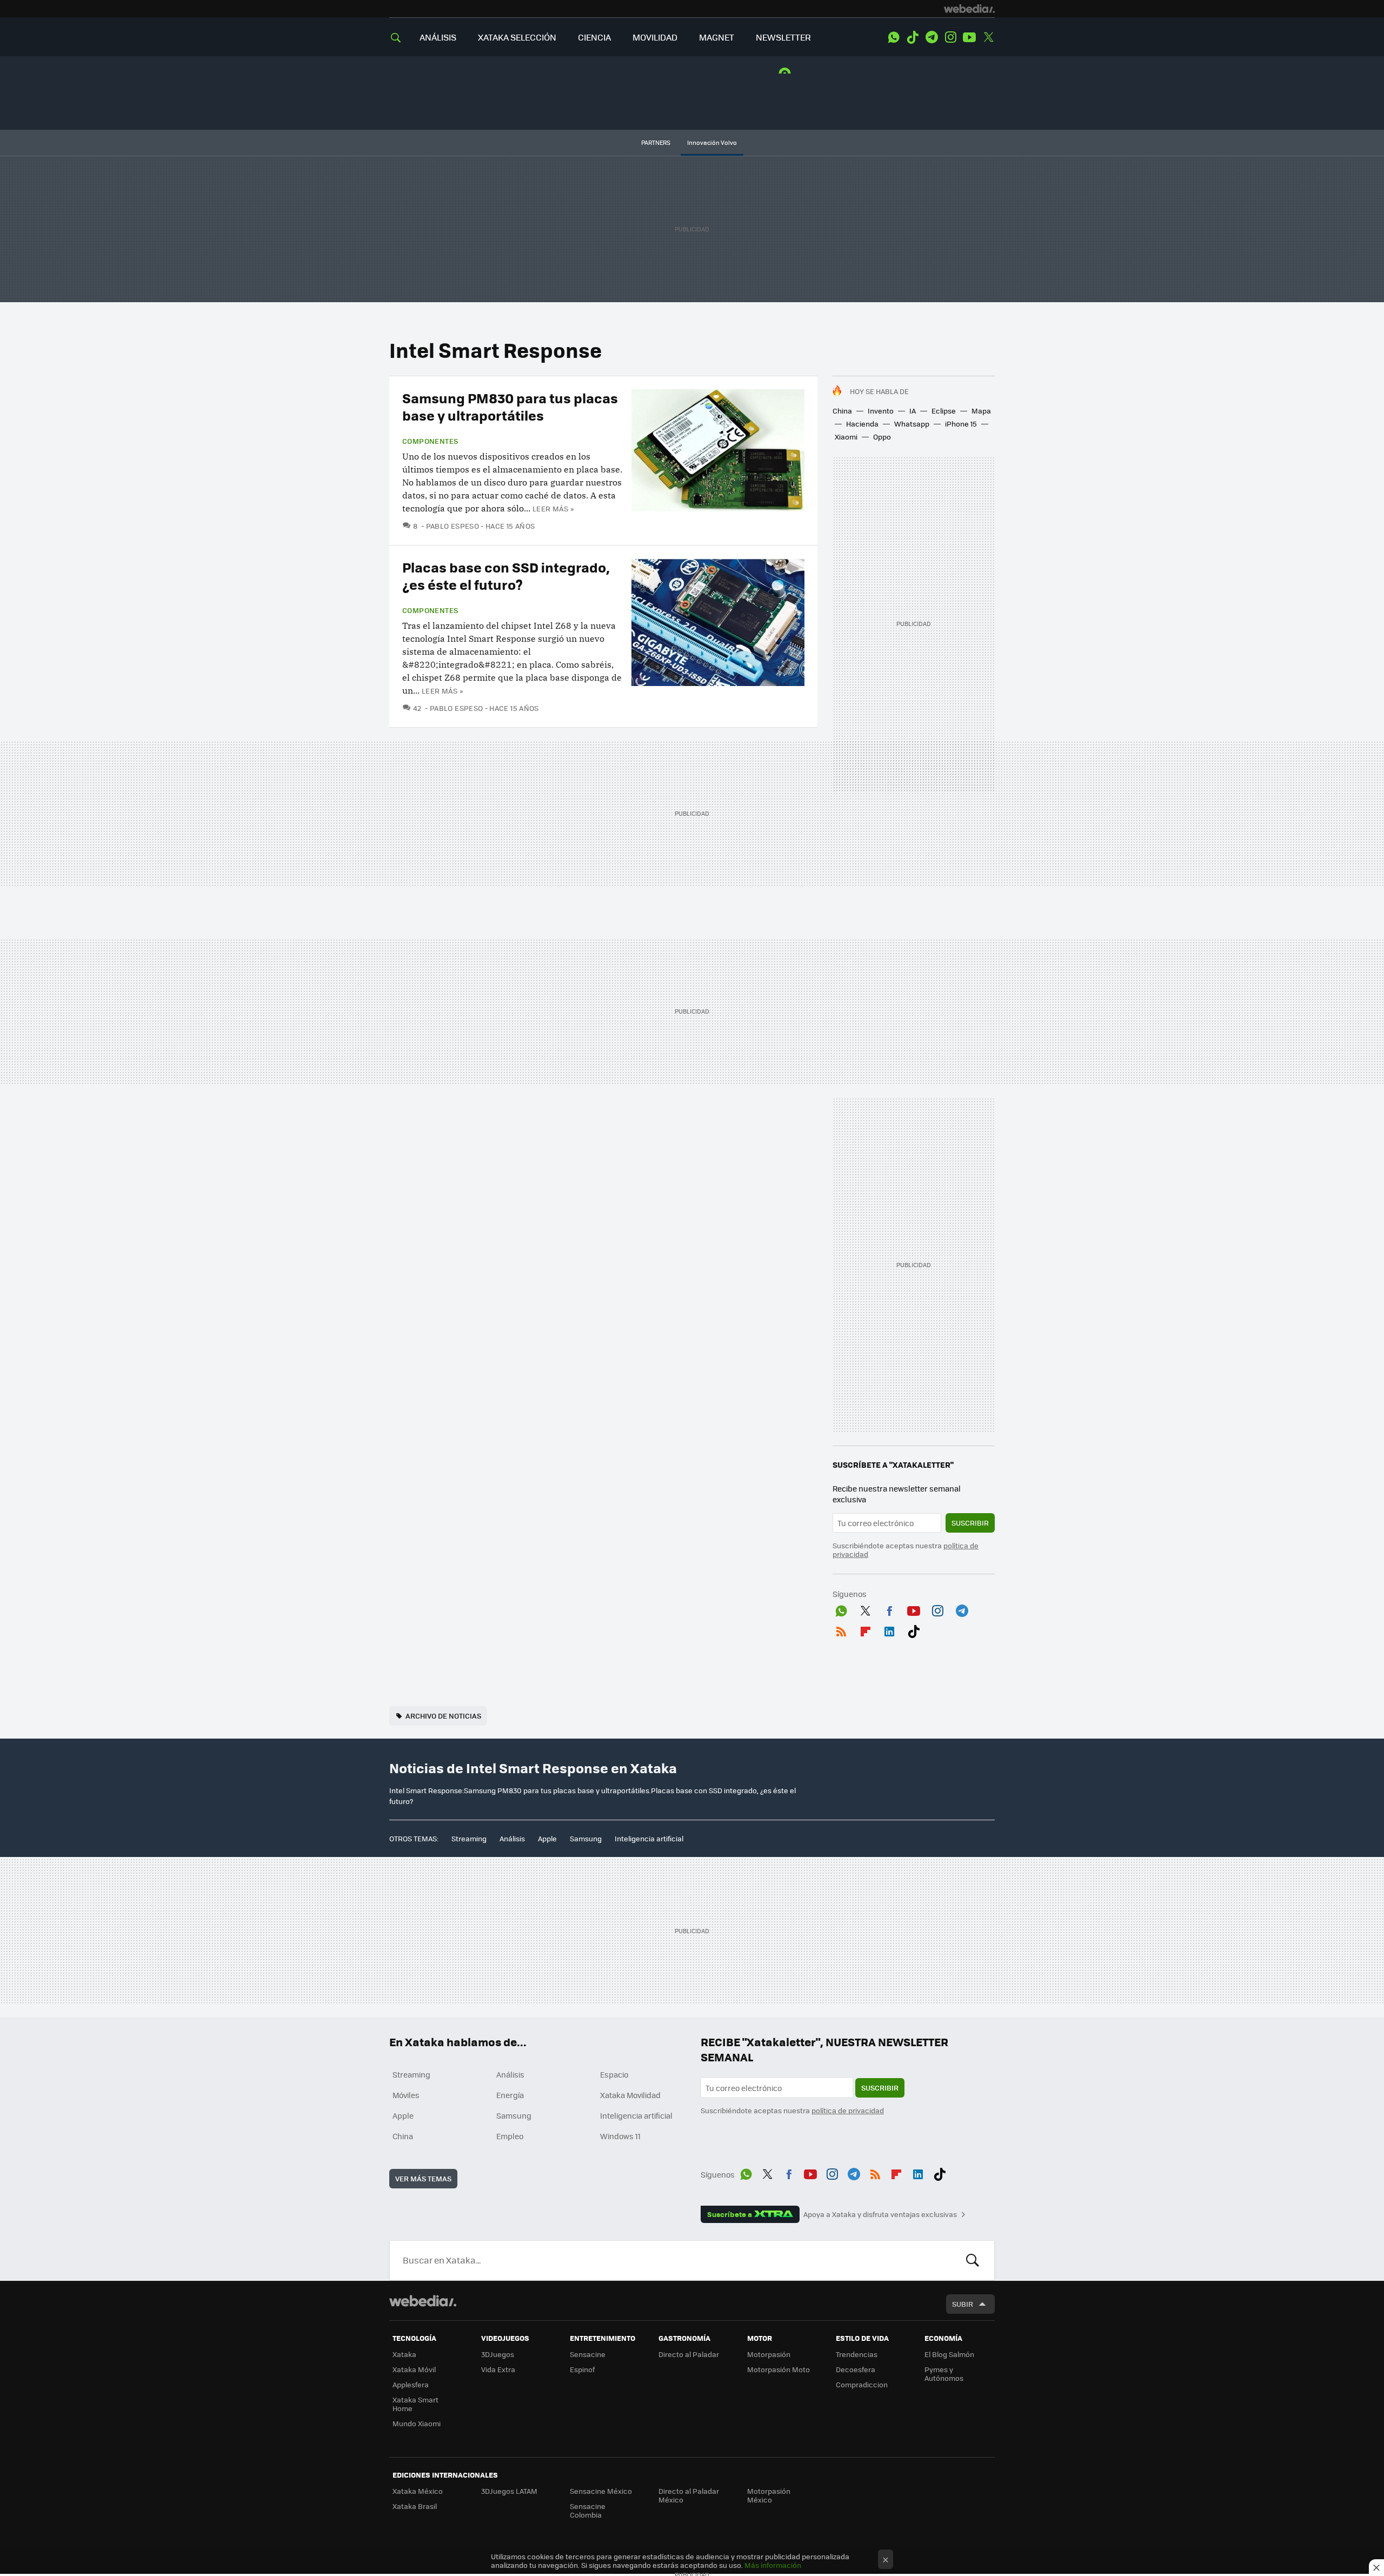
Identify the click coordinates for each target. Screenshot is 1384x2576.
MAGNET (717, 37)
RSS (841, 1629)
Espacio (614, 2074)
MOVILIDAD (655, 37)
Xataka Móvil (414, 2369)
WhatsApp (894, 37)
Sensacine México (601, 2491)
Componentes (430, 441)
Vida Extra (498, 2369)
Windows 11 (620, 2136)
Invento (881, 411)
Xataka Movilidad (630, 2095)
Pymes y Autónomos (944, 2374)
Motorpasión (769, 2354)
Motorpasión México (769, 2495)
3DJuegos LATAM (509, 2491)
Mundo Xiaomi (417, 2423)
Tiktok (913, 37)
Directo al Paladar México (689, 2495)
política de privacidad (848, 2110)
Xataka (404, 2354)
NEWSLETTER (783, 37)
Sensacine (588, 2354)
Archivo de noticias (443, 1716)
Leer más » (553, 508)
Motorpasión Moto (778, 2369)
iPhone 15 (961, 424)
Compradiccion (862, 2384)
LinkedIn (889, 1629)
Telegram (931, 37)
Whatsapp (912, 424)
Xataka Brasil (415, 2506)
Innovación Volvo (712, 142)
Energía (510, 2095)
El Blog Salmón (949, 2354)
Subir (963, 2304)
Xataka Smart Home (415, 2404)
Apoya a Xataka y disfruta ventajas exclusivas (880, 2214)
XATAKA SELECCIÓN (517, 37)
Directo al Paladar (689, 2354)
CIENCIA (594, 37)
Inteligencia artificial (649, 1838)
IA (913, 411)
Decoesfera (856, 2369)
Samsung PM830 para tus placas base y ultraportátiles (510, 406)
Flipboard (866, 1629)
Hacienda (862, 424)
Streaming (469, 1838)
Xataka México (418, 2491)
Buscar (973, 2260)
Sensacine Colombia (588, 2510)
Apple (547, 1838)
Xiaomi (846, 437)
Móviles (406, 2095)
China (842, 411)
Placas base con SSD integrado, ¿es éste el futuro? (506, 575)
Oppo (882, 437)
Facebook (889, 1609)
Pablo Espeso (453, 526)
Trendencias (857, 2354)
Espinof (582, 2369)
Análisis (512, 1838)
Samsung (586, 1838)
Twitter (988, 37)
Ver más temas (423, 2178)
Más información (773, 2565)
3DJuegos (498, 2354)
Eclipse (944, 411)
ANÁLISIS (438, 37)
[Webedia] (969, 9)
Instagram (950, 37)
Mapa (981, 411)
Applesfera (411, 2384)
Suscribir (970, 1523)
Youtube (969, 37)
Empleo (510, 2136)
